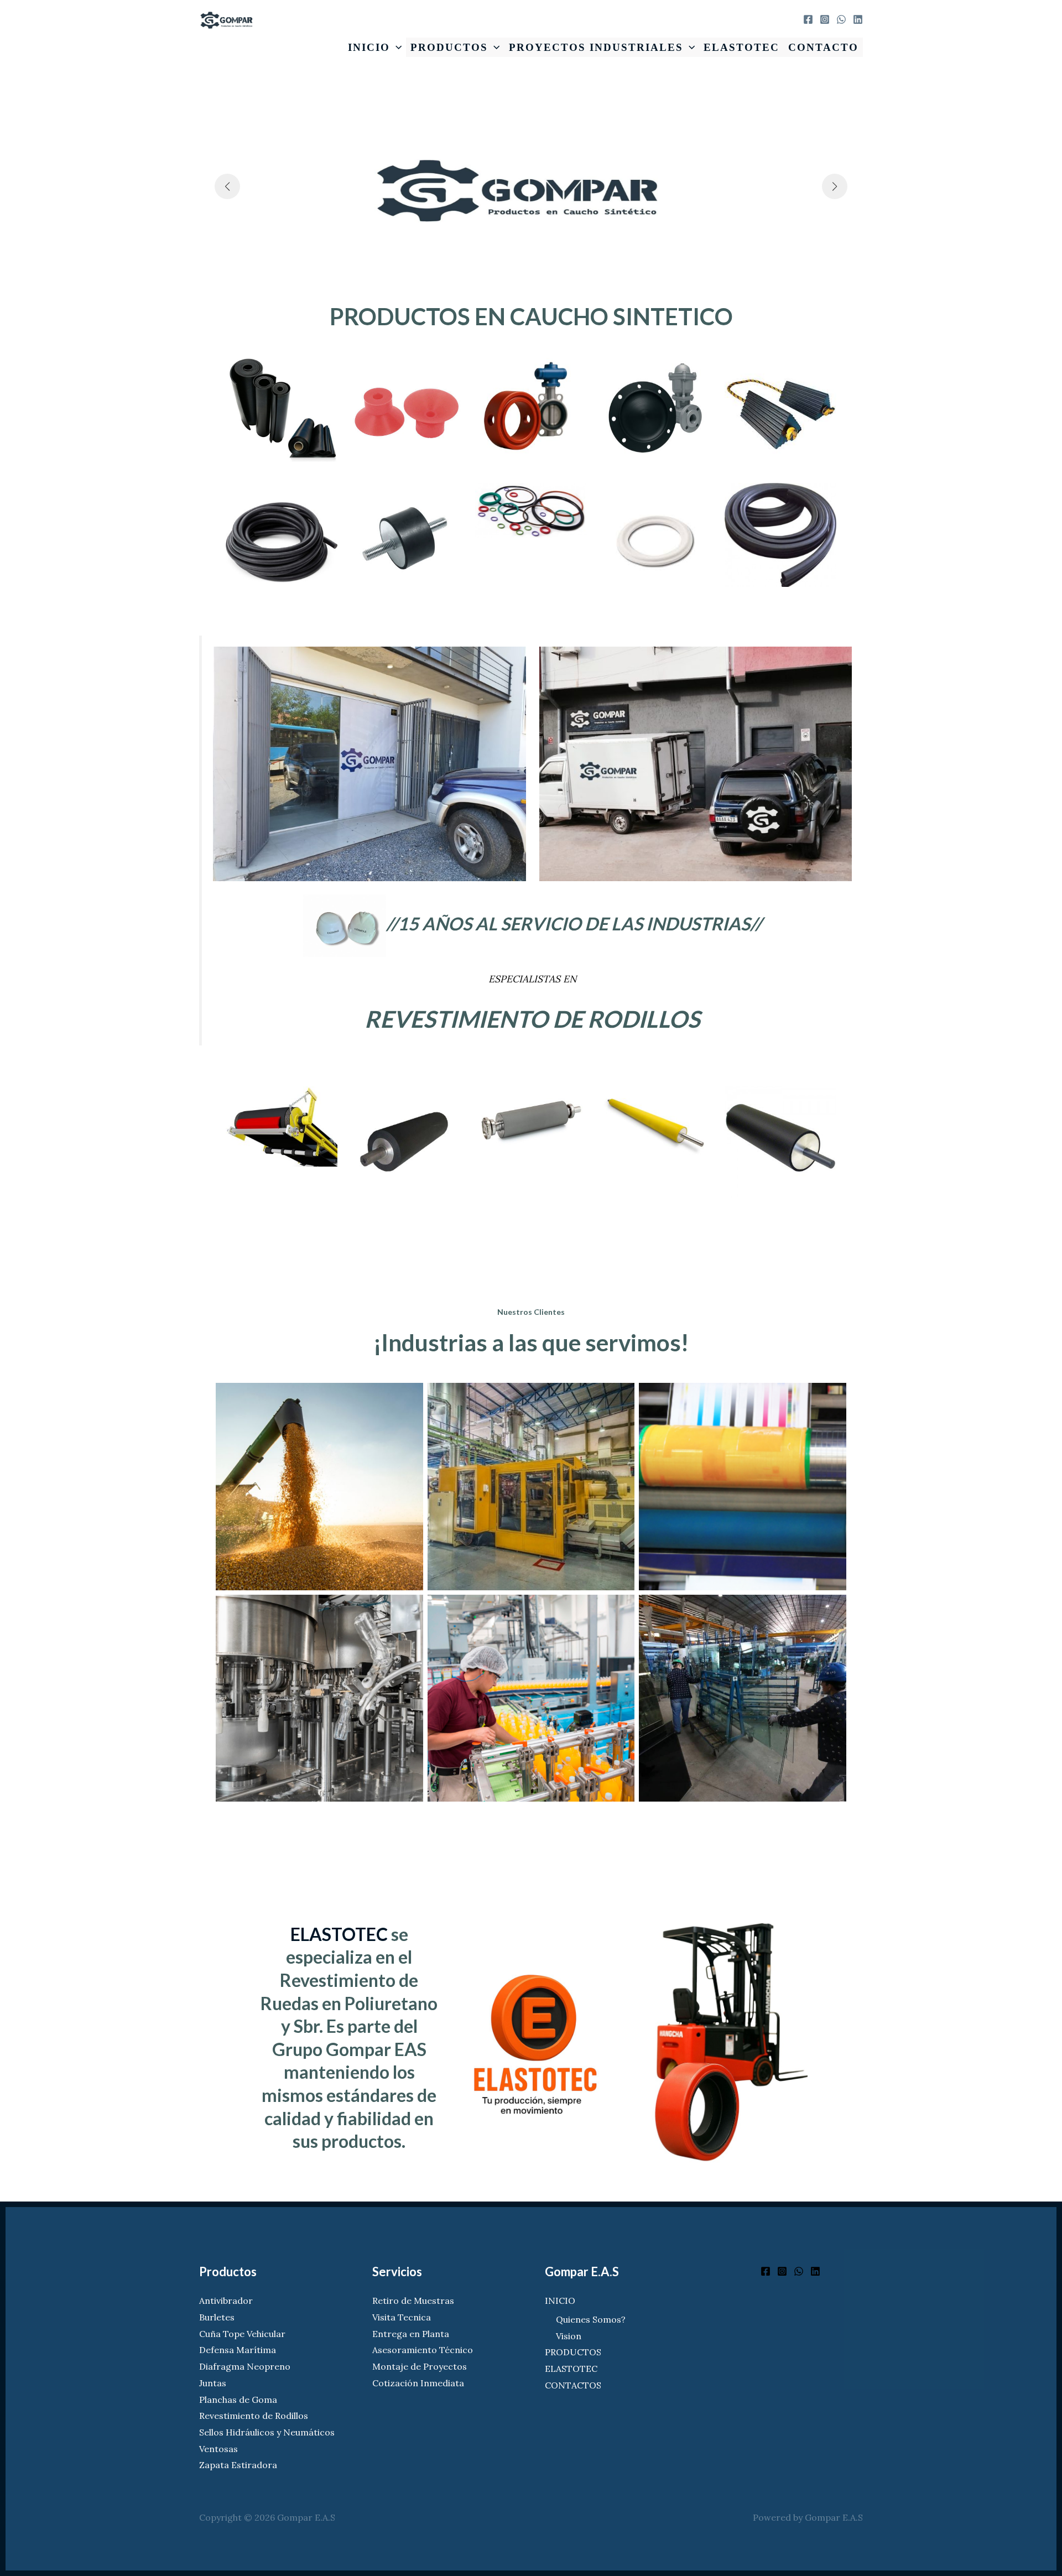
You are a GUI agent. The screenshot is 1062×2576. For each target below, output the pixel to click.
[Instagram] (825, 19)
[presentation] (396, 47)
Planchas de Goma (238, 2400)
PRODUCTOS (449, 47)
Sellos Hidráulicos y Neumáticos (267, 2432)
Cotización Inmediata (418, 2383)
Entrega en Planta (411, 2334)
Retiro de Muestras (413, 2301)
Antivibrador (226, 2301)
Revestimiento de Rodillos (254, 2416)
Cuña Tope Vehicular (242, 2334)
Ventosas (218, 2449)
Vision (569, 2336)
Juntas (213, 2383)
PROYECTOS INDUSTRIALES (596, 47)
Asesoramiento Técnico (423, 2350)
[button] (227, 186)
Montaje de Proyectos (420, 2366)
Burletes (217, 2317)
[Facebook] (808, 19)
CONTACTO (823, 47)
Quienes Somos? (591, 2319)
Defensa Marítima (238, 2350)
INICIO (369, 47)
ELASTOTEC (741, 47)
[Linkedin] (858, 19)
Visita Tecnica (402, 2317)
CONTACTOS (573, 2385)
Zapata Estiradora (238, 2465)
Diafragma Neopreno (245, 2366)
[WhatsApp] (841, 19)
